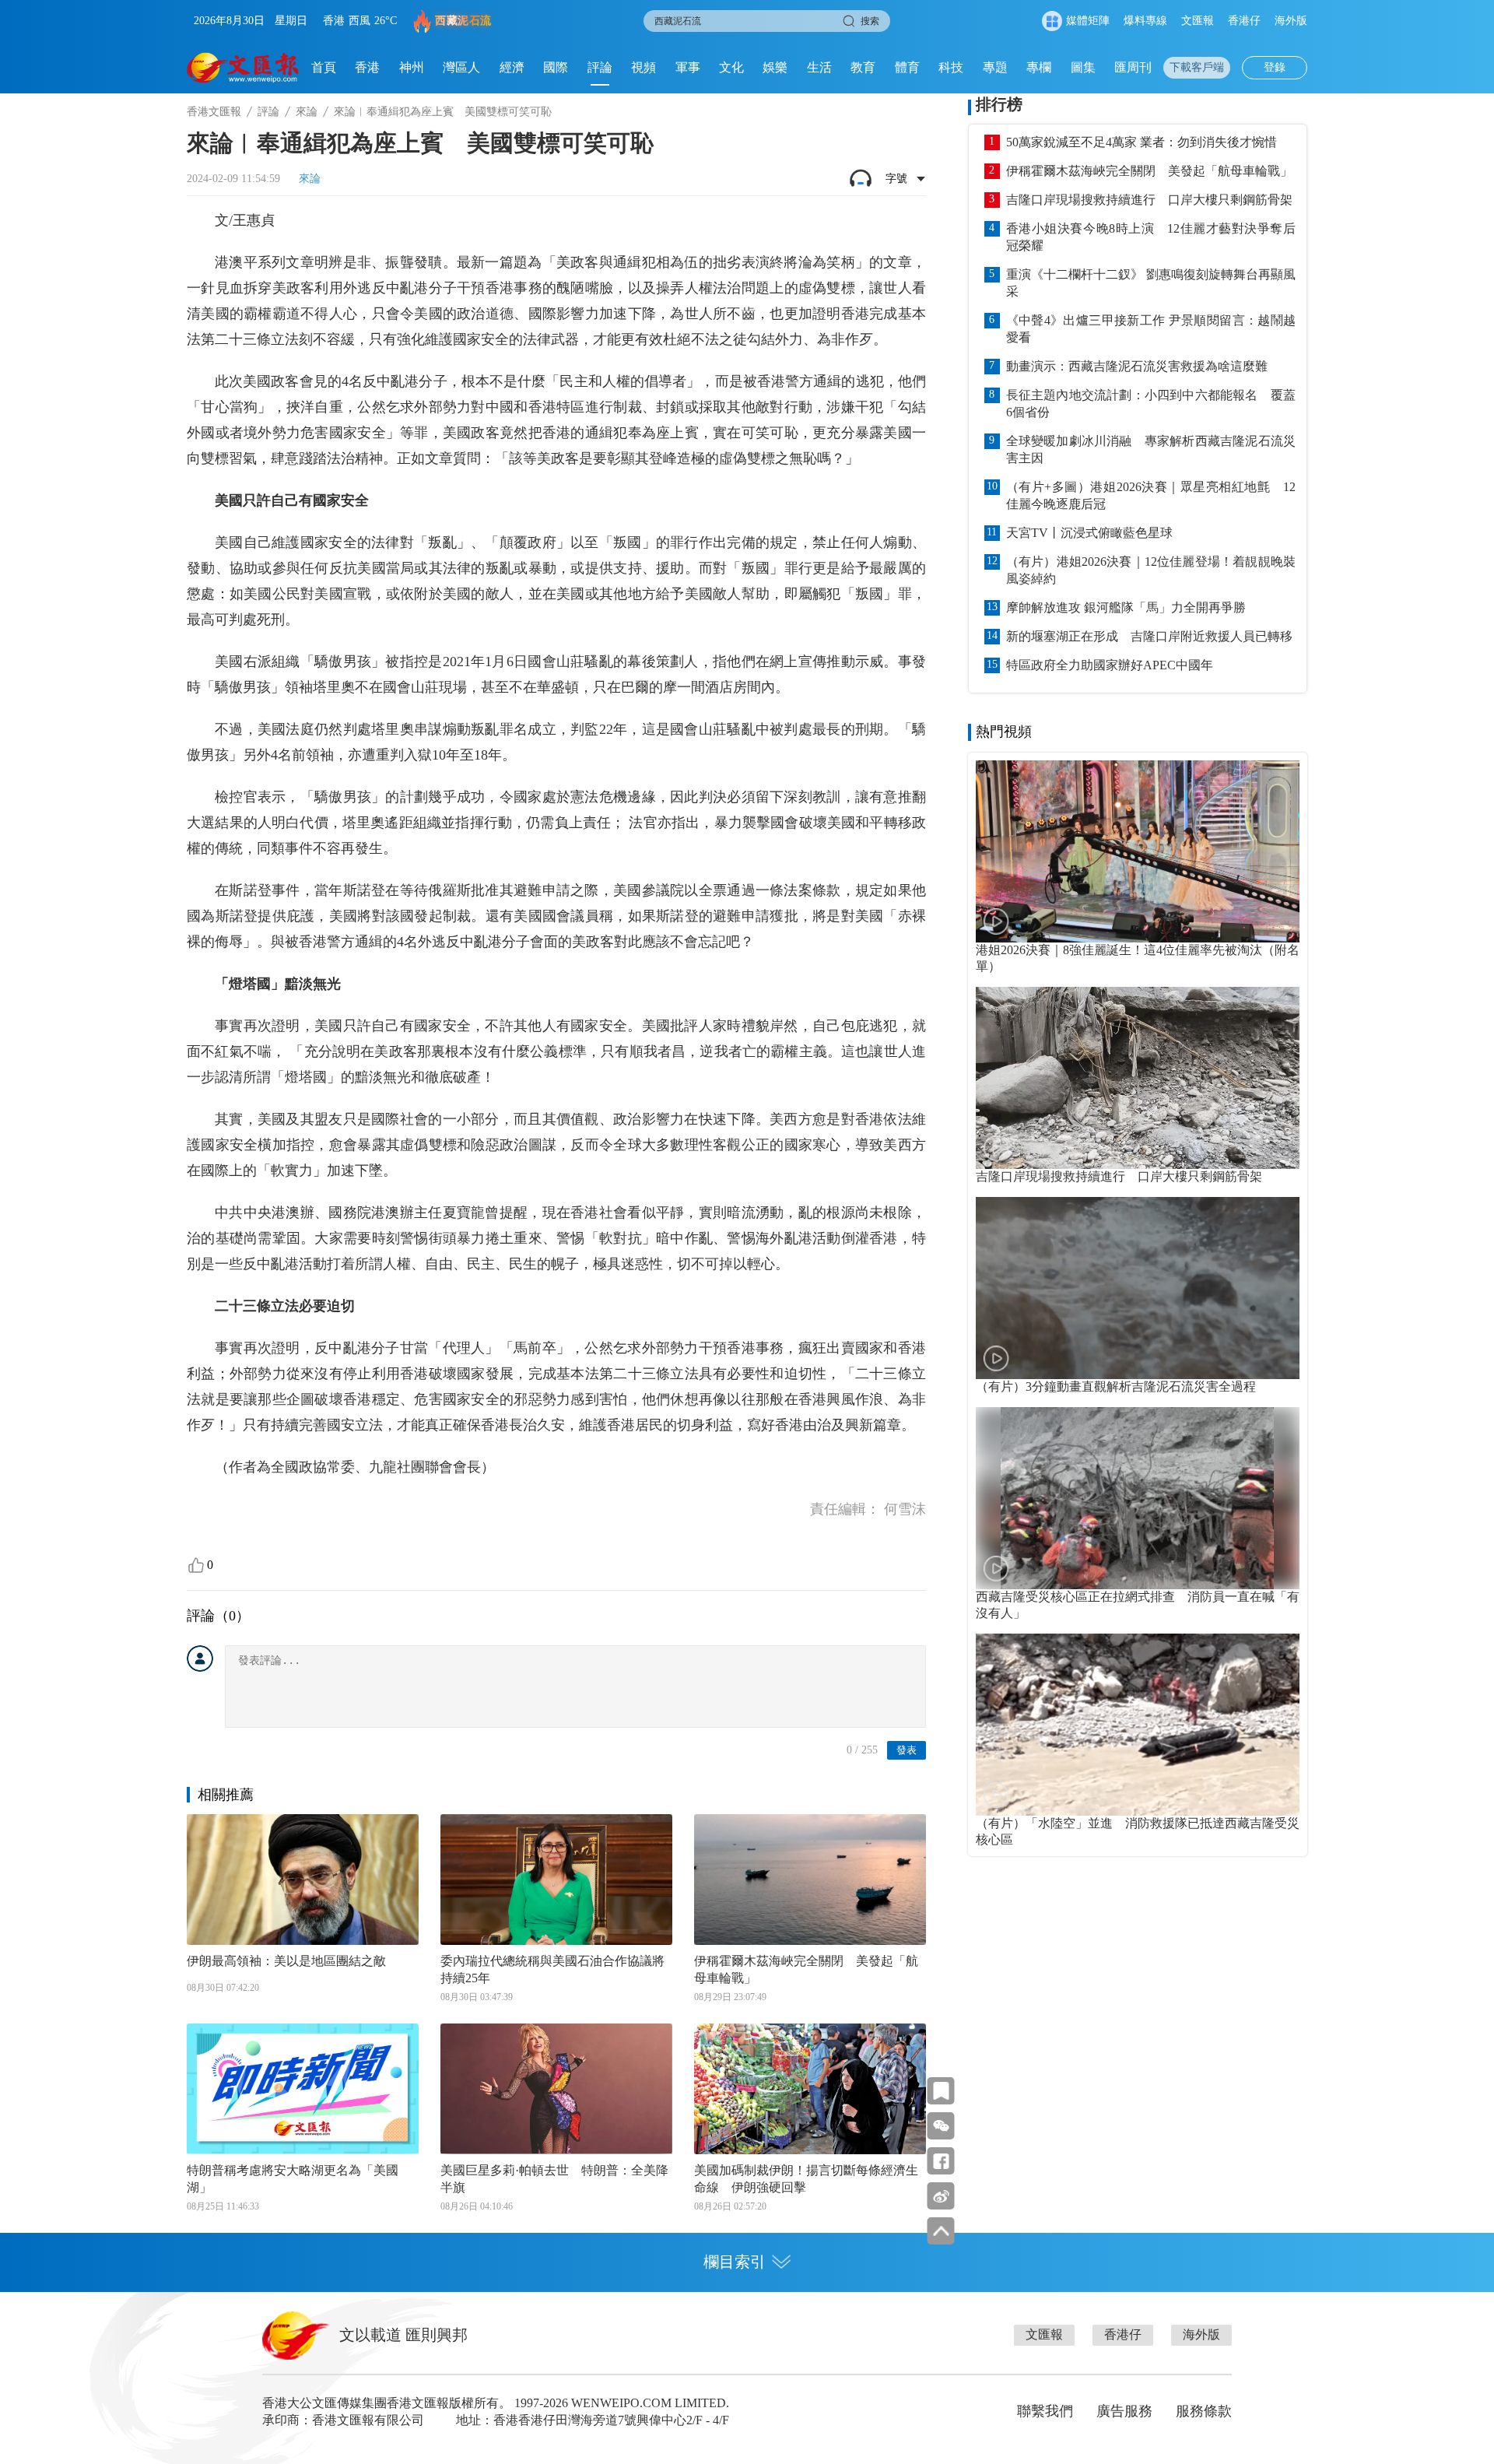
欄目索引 (735, 2262)
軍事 (688, 67)
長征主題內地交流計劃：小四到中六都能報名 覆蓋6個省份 (1151, 404)
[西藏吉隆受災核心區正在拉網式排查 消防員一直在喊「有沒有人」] (1138, 1498)
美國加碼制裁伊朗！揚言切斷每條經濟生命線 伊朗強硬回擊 (806, 2179)
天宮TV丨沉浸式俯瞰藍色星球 (1089, 533)
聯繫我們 (1045, 2411)
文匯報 (1198, 21)
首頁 (324, 67)
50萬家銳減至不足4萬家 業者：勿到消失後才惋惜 (1142, 142)
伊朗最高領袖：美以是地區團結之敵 (286, 1961)
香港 (367, 67)
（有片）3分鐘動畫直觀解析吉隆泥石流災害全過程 (1116, 1386)
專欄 (1039, 67)
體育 (907, 67)
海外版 (1291, 21)
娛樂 (775, 67)
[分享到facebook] (941, 2161)
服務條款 (1204, 2411)
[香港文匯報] (243, 68)
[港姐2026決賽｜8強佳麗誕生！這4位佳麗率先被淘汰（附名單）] (1138, 851)
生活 (819, 67)
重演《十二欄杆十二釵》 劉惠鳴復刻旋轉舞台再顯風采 (1151, 283)
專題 (995, 67)
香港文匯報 (214, 112)
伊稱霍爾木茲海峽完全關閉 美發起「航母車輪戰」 (806, 1969)
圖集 (1083, 67)
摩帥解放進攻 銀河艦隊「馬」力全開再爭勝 (1126, 607)
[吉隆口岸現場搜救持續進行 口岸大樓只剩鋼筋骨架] (1138, 1078)
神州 (412, 67)
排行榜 (999, 104)
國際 (556, 67)
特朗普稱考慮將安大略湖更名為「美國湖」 (293, 2179)
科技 (951, 67)
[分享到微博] (941, 2196)
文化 (731, 67)
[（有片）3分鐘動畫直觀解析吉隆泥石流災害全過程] (1138, 1288)
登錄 (1275, 67)
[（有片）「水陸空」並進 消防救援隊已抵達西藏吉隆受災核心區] (1138, 1725)
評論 (600, 67)
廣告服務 (1124, 2411)
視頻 (644, 67)
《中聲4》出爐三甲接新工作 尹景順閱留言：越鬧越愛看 (1151, 329)
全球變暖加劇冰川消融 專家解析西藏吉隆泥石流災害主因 (1151, 449)
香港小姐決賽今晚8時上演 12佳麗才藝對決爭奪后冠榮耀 (1151, 237)
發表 (907, 1750)
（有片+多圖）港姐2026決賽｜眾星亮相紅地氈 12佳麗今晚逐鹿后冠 (1151, 495)
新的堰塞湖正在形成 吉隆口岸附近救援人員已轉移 (1149, 636)
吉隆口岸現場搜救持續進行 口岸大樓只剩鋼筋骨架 (1149, 200)
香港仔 (1244, 21)
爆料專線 (1145, 21)
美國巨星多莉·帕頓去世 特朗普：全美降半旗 (554, 2179)
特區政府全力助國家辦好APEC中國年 (1110, 665)
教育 (863, 67)
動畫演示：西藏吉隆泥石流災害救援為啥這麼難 (1137, 366)
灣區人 (461, 67)
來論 (307, 112)
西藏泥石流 (463, 21)
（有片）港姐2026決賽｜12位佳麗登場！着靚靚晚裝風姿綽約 (1151, 570)
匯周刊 (1133, 67)
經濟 (512, 67)
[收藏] (941, 2091)
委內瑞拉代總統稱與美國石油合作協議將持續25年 (552, 1969)
